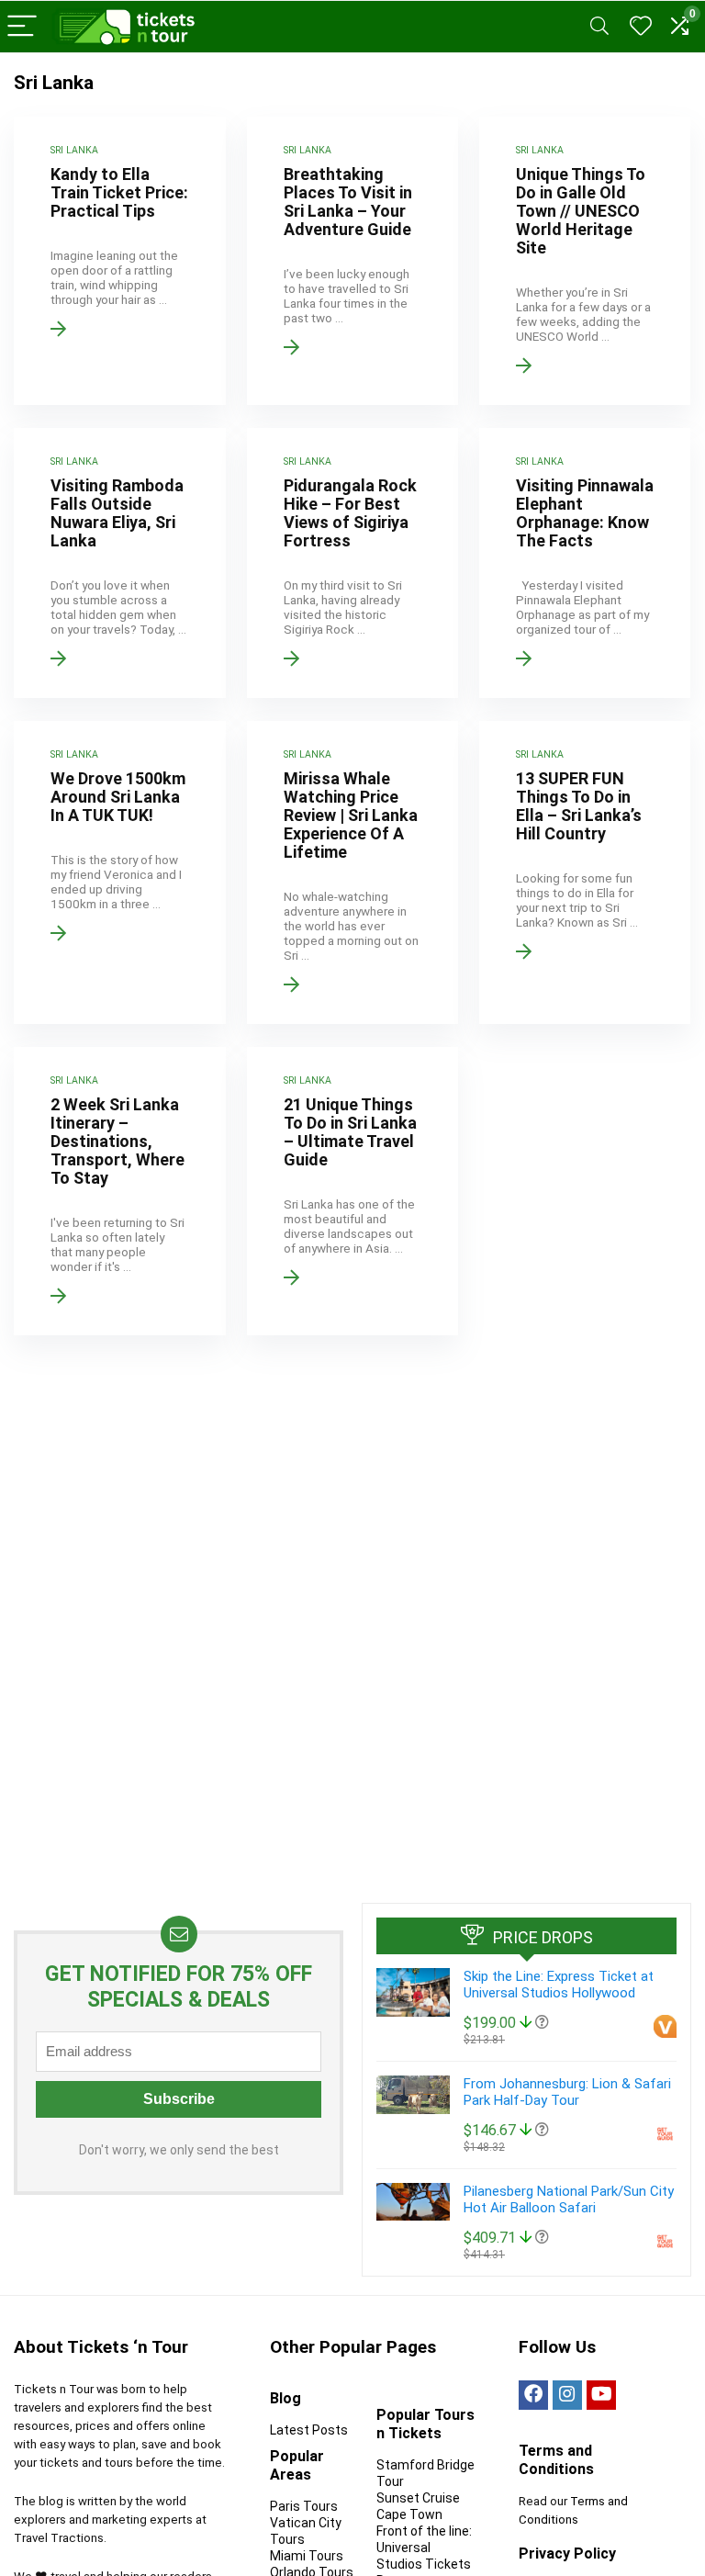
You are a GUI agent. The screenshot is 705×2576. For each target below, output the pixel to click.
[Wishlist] (641, 27)
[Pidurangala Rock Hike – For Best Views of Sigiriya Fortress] (353, 563)
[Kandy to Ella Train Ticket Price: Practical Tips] (120, 261)
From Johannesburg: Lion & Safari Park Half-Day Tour (567, 2092)
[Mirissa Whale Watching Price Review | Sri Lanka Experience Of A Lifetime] (353, 872)
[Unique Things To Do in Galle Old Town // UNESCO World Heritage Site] (585, 261)
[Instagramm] (567, 2395)
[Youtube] (601, 2395)
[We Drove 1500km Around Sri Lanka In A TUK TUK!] (120, 872)
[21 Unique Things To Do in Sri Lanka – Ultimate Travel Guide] (353, 1191)
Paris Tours (304, 2506)
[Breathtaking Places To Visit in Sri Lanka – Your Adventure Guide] (353, 261)
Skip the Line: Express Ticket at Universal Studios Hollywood (559, 1985)
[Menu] (22, 27)
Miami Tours (307, 2556)
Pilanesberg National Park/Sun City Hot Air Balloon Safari (569, 2199)
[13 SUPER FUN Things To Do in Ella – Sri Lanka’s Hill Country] (585, 872)
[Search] (599, 27)
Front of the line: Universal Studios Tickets (424, 2548)
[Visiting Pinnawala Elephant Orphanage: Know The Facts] (585, 563)
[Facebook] (533, 2395)
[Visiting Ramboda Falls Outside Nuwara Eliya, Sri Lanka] (120, 563)
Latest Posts (309, 2430)
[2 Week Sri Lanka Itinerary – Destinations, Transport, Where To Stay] (120, 1191)
